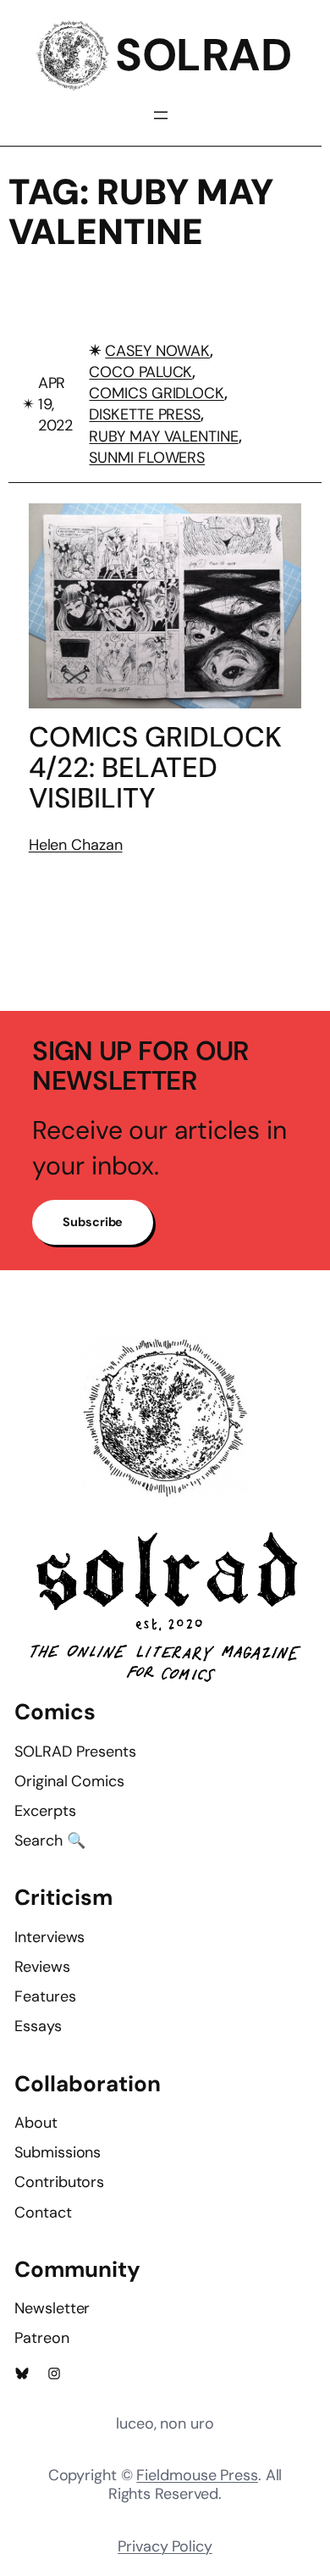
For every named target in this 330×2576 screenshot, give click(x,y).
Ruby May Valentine (163, 436)
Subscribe (93, 1222)
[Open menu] (161, 115)
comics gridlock (157, 393)
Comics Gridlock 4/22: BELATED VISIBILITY (155, 768)
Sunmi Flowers (147, 458)
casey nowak (157, 351)
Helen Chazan (76, 845)
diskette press (145, 414)
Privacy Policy (165, 2546)
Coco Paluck (140, 372)
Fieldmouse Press (197, 2475)
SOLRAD (203, 55)
